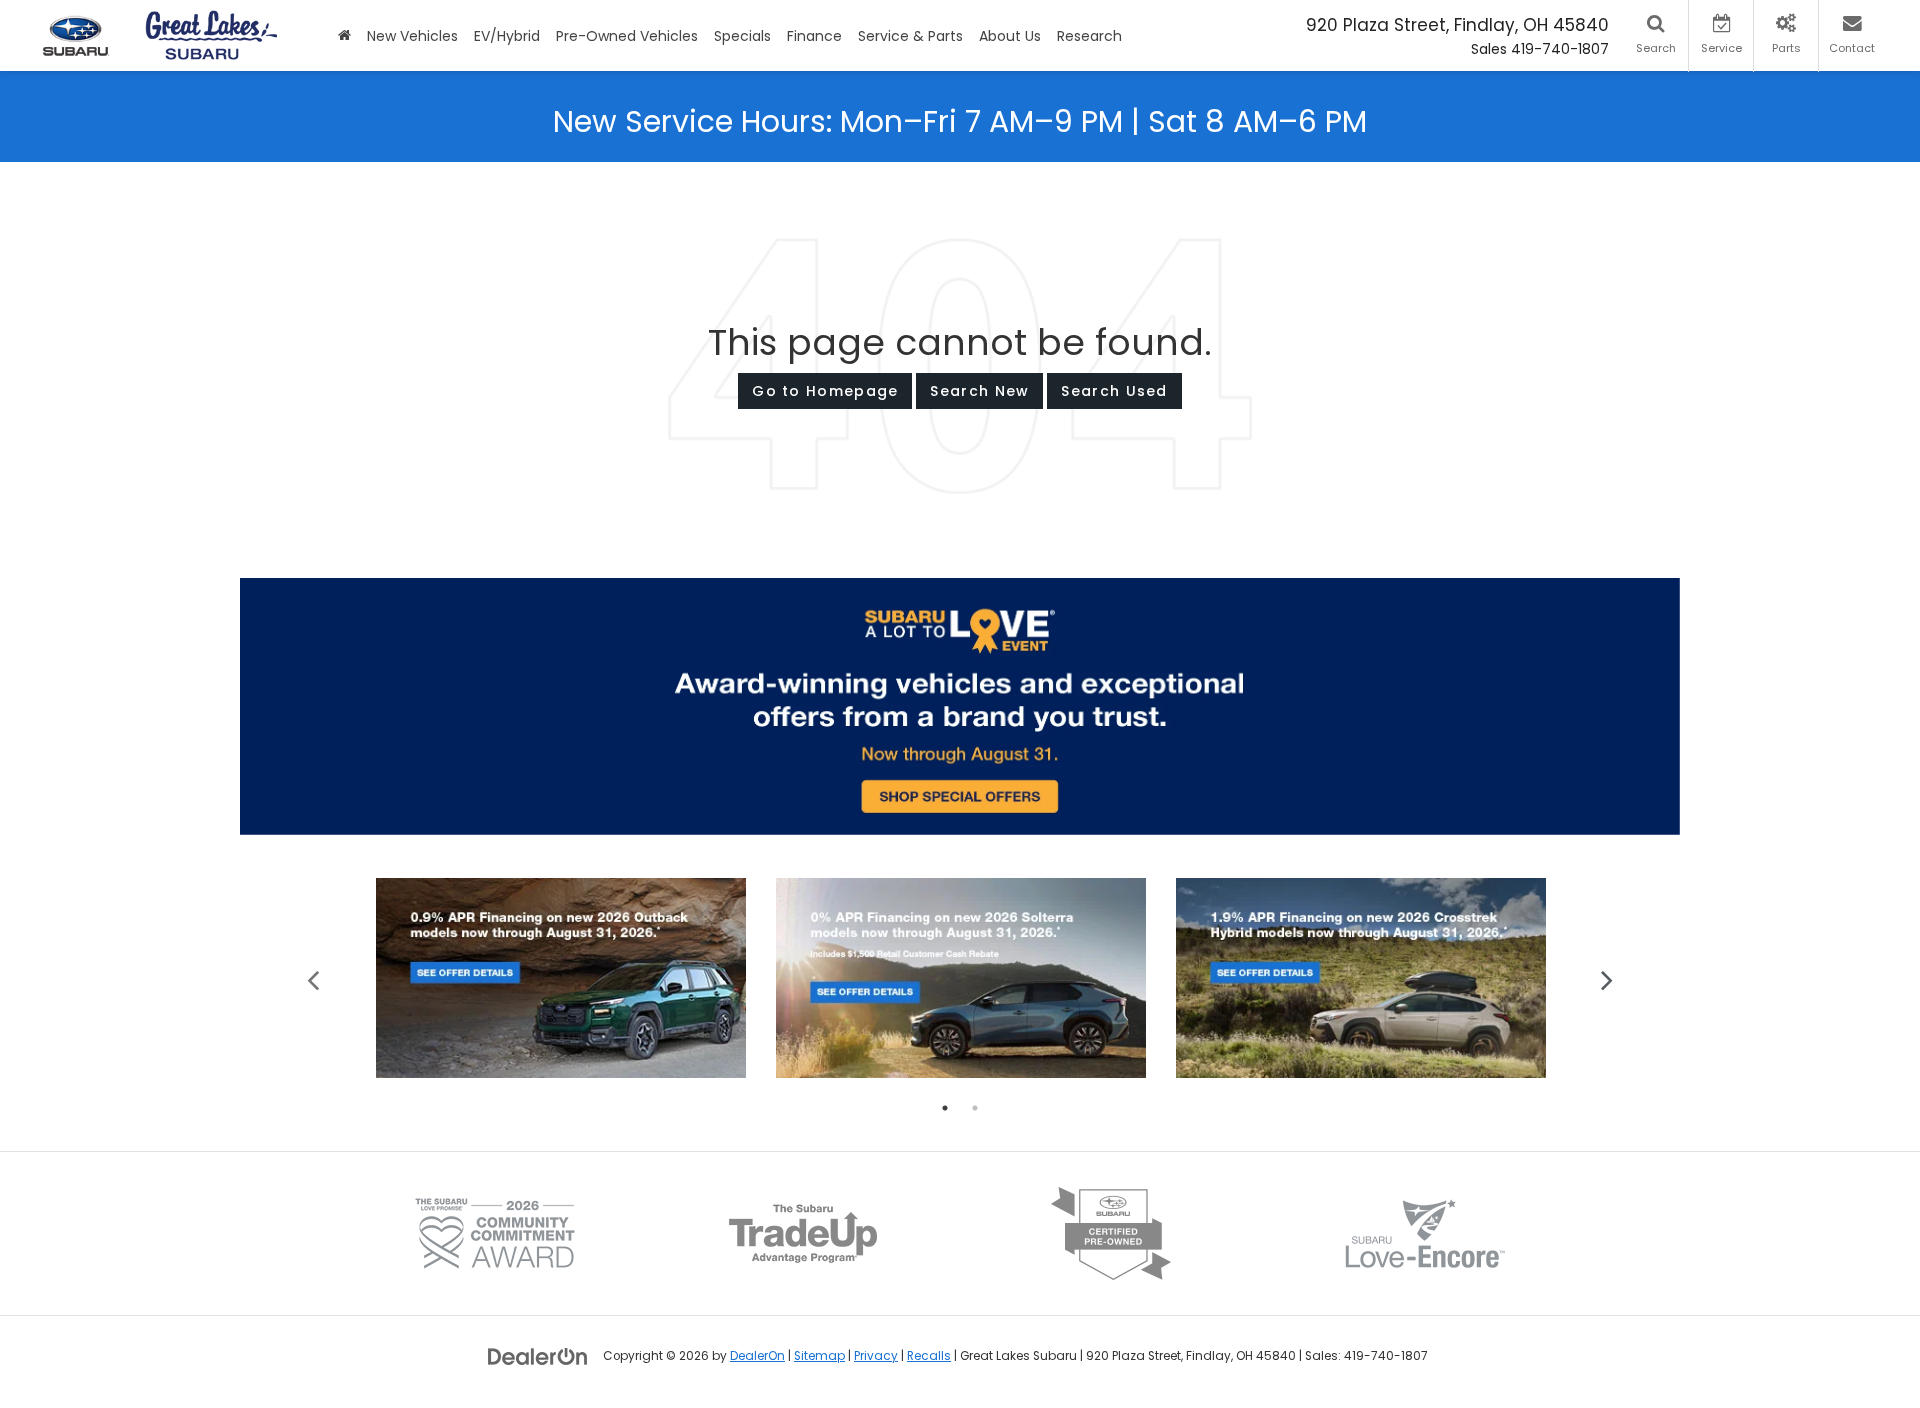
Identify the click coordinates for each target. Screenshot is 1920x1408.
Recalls (929, 1356)
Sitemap (819, 1356)
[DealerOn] (538, 1355)
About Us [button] (1010, 36)
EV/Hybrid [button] (507, 36)
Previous (313, 978)
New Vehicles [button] (412, 36)
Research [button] (1089, 36)
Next (1607, 978)
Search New (979, 391)
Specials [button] (742, 36)
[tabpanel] (561, 978)
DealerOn (757, 1356)
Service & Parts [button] (910, 36)
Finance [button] (814, 36)
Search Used (1114, 391)
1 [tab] (945, 1108)
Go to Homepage (825, 391)
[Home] (344, 35)
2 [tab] (975, 1108)
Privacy (876, 1356)
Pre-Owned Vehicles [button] (627, 36)
